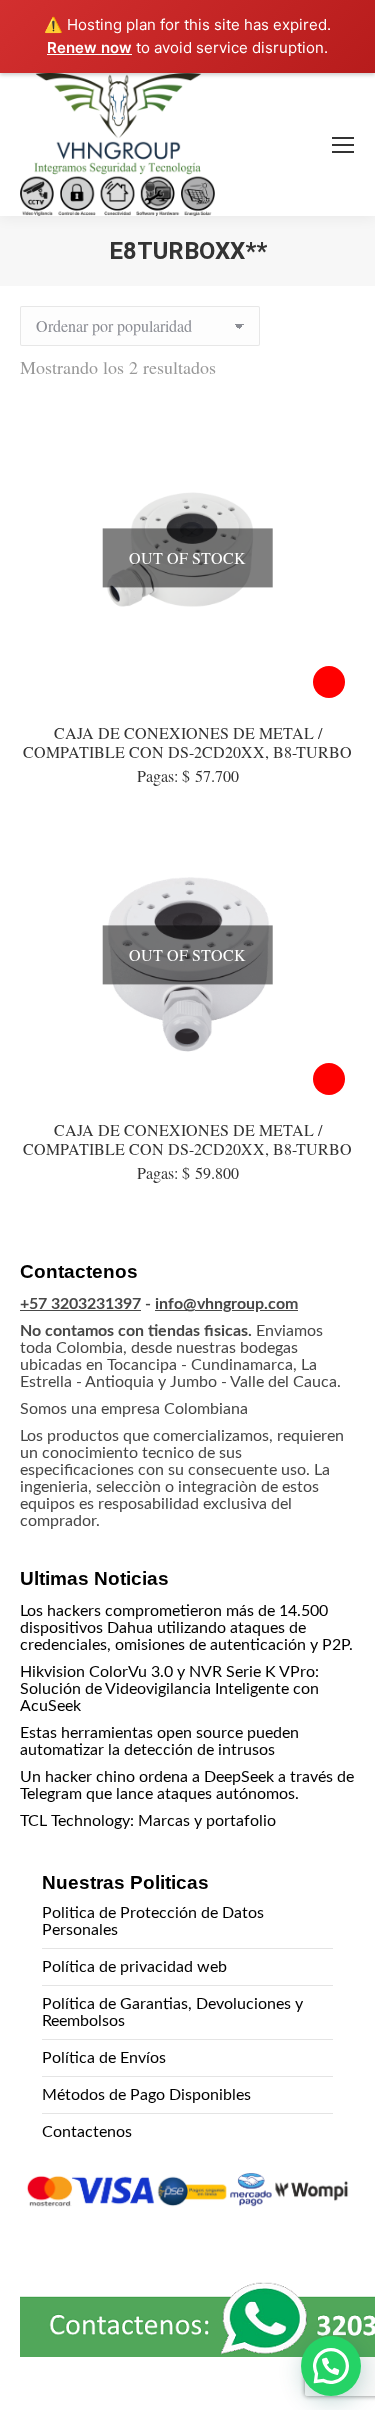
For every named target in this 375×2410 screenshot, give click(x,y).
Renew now (89, 47)
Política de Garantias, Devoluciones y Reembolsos (172, 2012)
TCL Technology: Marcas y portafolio (148, 1821)
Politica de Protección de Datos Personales (153, 1921)
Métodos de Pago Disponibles (146, 2095)
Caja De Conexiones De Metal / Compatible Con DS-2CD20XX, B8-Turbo (187, 742)
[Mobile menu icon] (343, 145)
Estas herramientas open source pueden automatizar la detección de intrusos (159, 1741)
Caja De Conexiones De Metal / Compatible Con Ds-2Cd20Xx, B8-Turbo (187, 1139)
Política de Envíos (104, 2058)
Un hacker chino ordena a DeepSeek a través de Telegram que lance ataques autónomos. (187, 1785)
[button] (331, 2366)
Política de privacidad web (134, 1967)
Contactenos (87, 2132)
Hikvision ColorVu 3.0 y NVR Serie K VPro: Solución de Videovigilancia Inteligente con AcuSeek (169, 1689)
